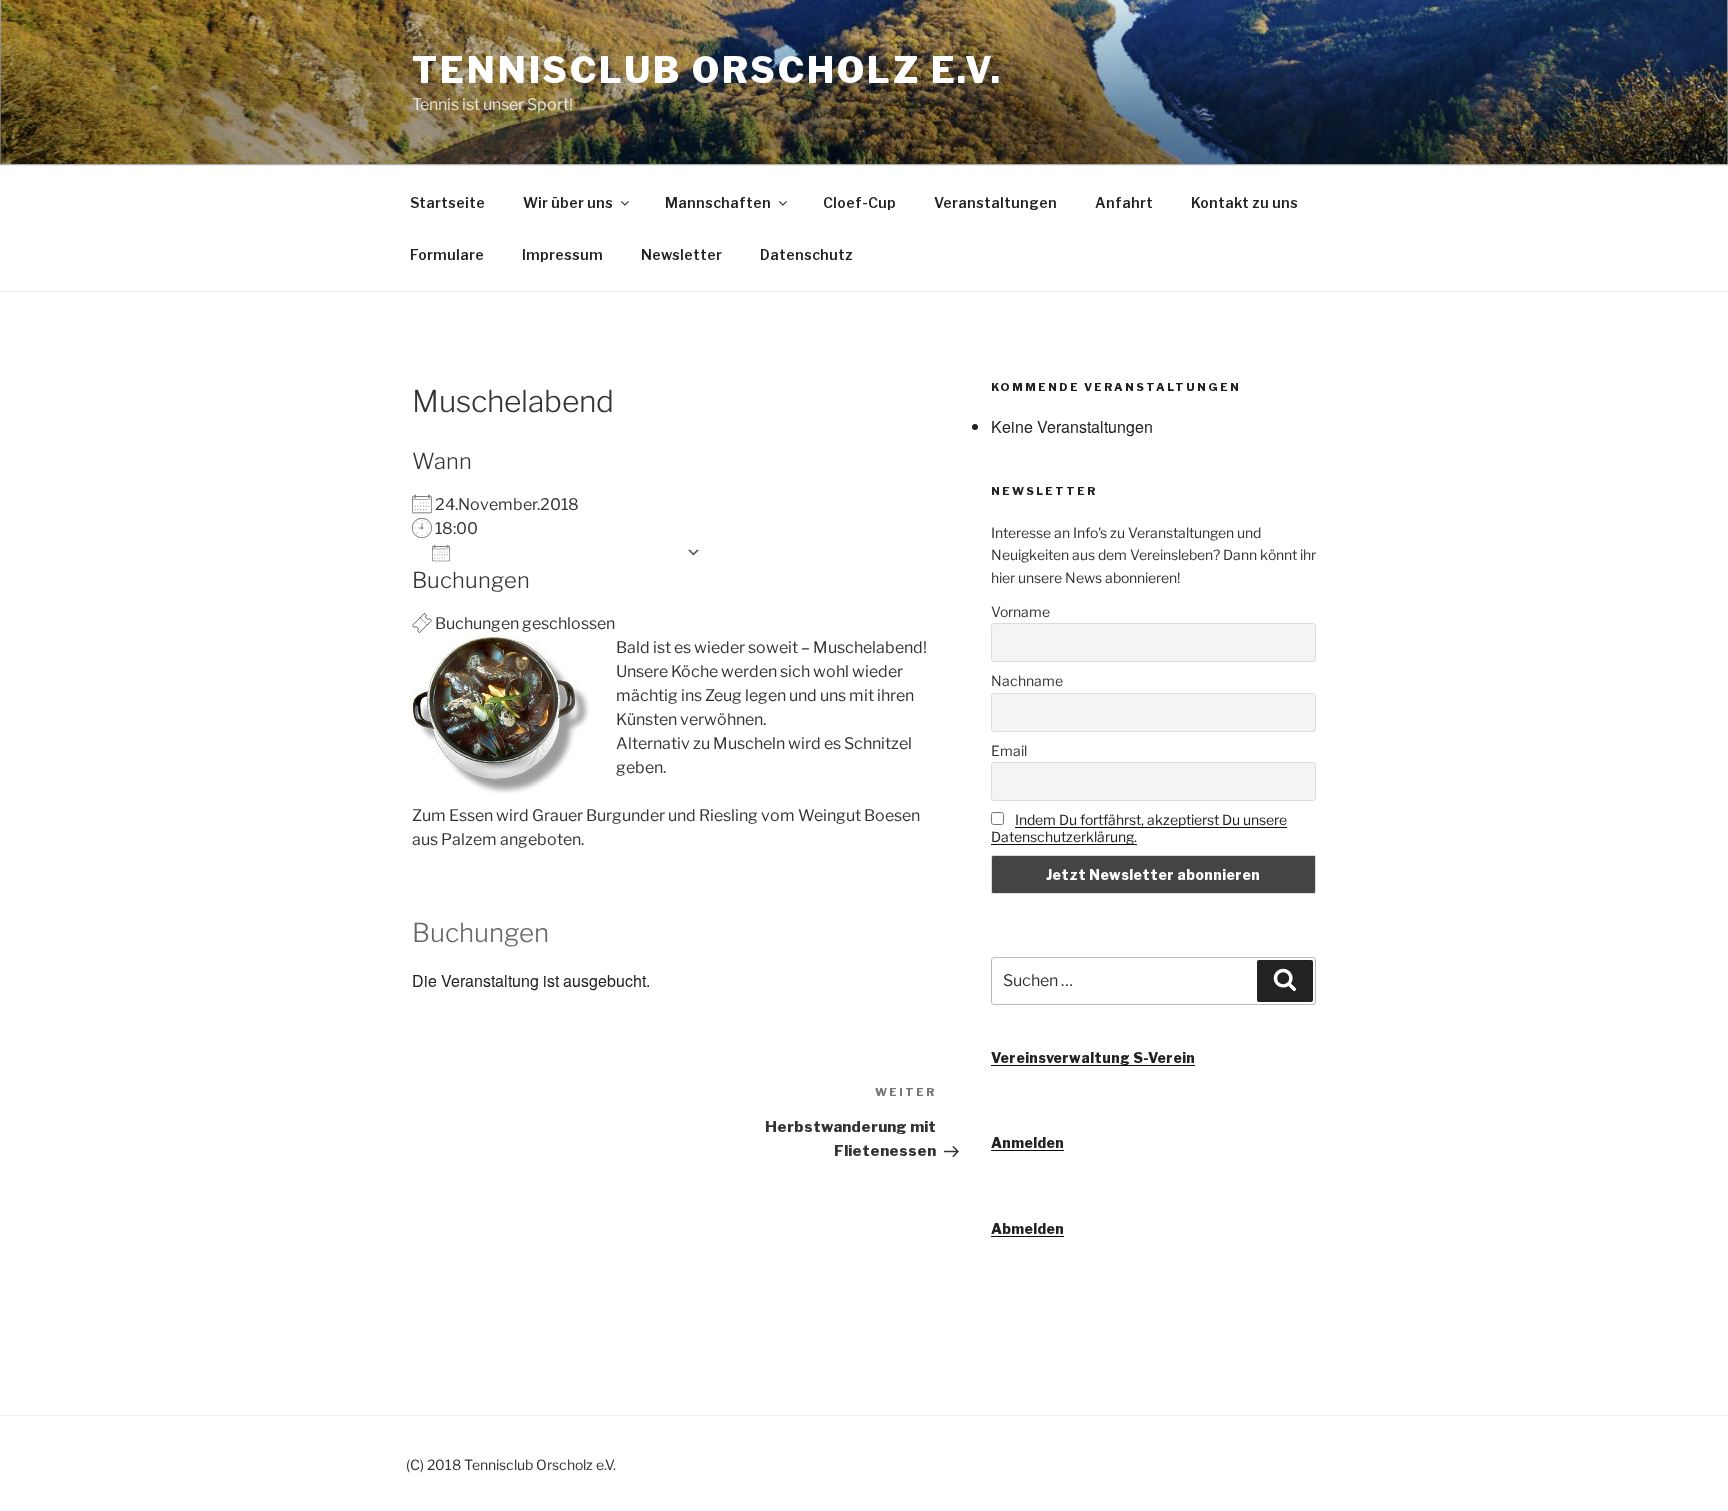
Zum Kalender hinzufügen (568, 552)
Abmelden (1027, 1228)
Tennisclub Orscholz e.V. (707, 70)
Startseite (447, 202)
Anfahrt (1124, 202)
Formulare (447, 254)
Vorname (1020, 611)
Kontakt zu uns (1244, 202)
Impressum (562, 254)
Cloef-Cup (859, 202)
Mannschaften (718, 202)
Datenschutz (806, 254)
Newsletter (681, 254)
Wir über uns (568, 202)
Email (1009, 750)
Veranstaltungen (995, 202)
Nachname (1027, 680)
